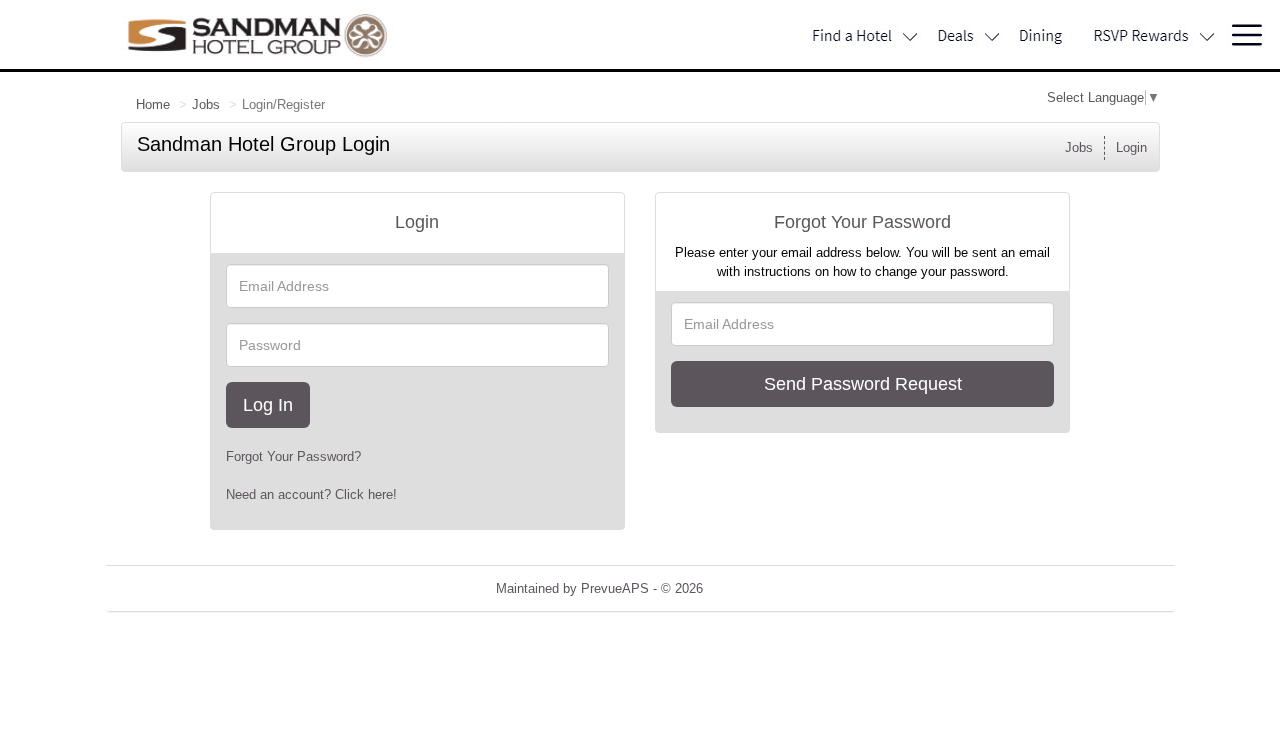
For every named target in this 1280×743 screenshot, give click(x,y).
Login (1131, 147)
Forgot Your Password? (293, 456)
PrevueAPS (615, 588)
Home (153, 104)
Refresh (761, 588)
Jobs (206, 104)
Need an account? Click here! (311, 494)
